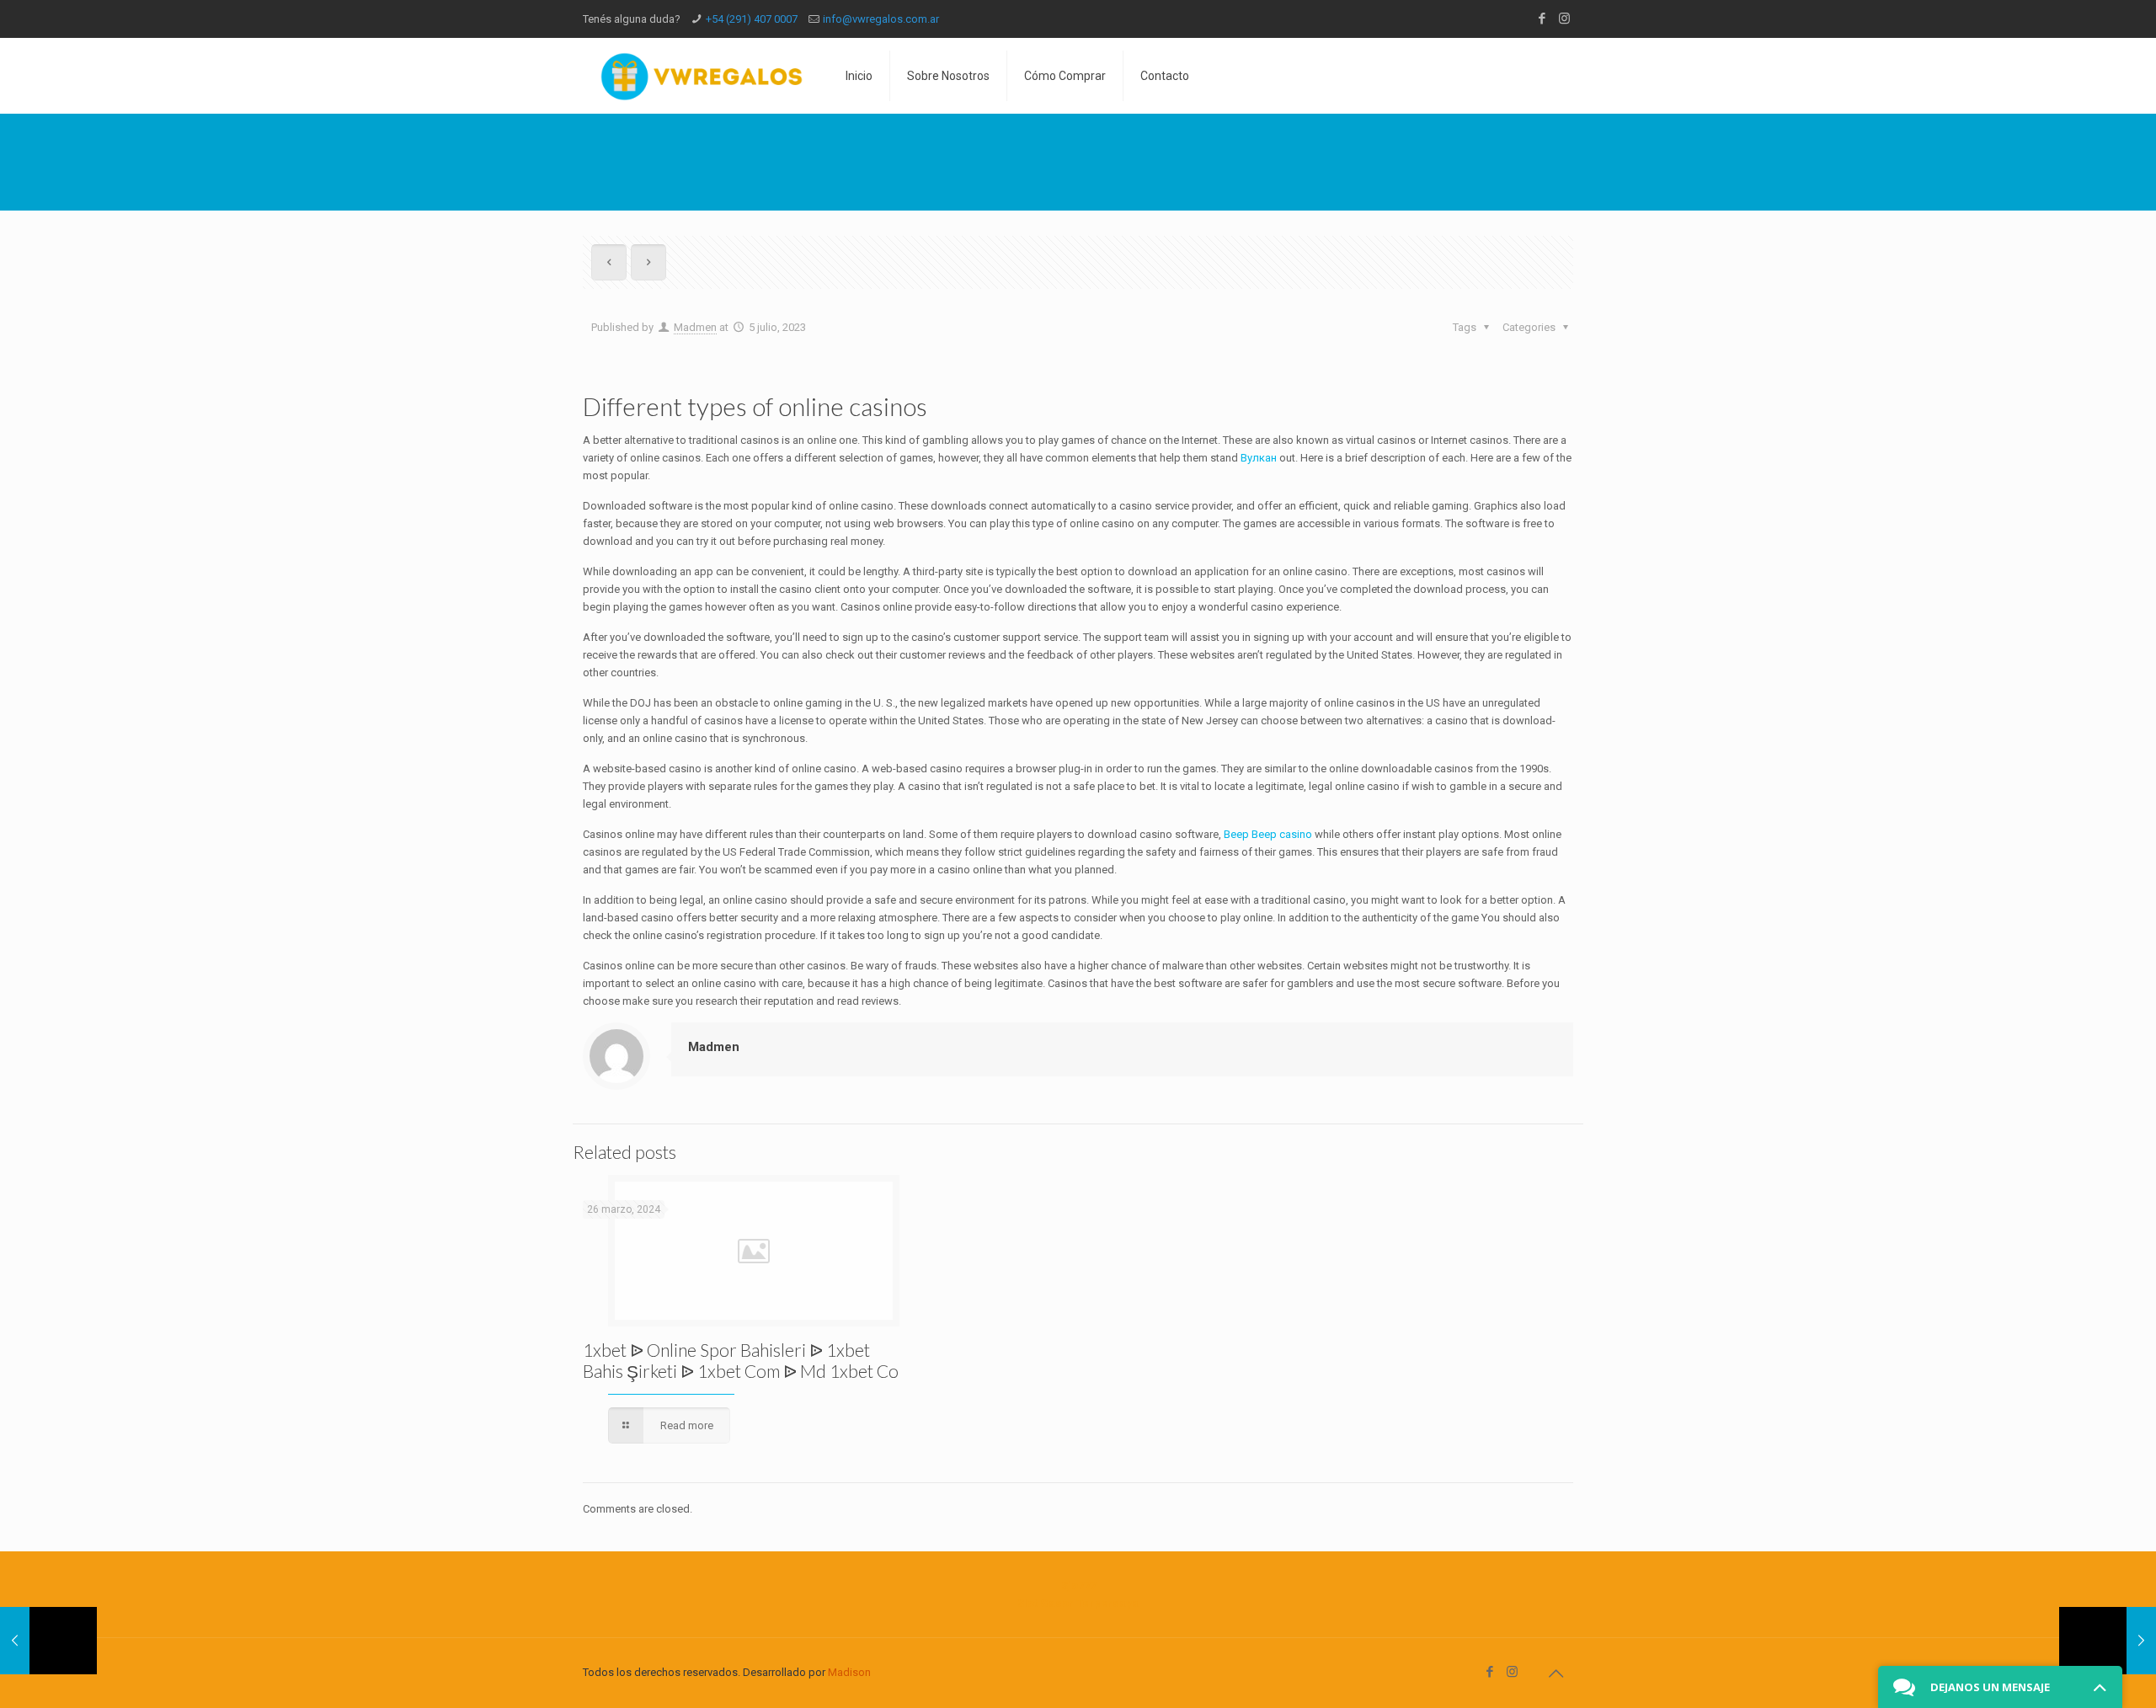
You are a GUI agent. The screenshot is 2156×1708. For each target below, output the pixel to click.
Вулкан (1259, 458)
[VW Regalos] (702, 76)
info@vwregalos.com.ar (881, 19)
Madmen (695, 327)
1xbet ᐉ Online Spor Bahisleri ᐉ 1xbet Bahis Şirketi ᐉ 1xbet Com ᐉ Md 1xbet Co (741, 1360)
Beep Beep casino (1268, 834)
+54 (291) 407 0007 (752, 19)
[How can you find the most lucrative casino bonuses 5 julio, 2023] (48, 1641)
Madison (849, 1672)
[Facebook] (1542, 19)
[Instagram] (1564, 19)
